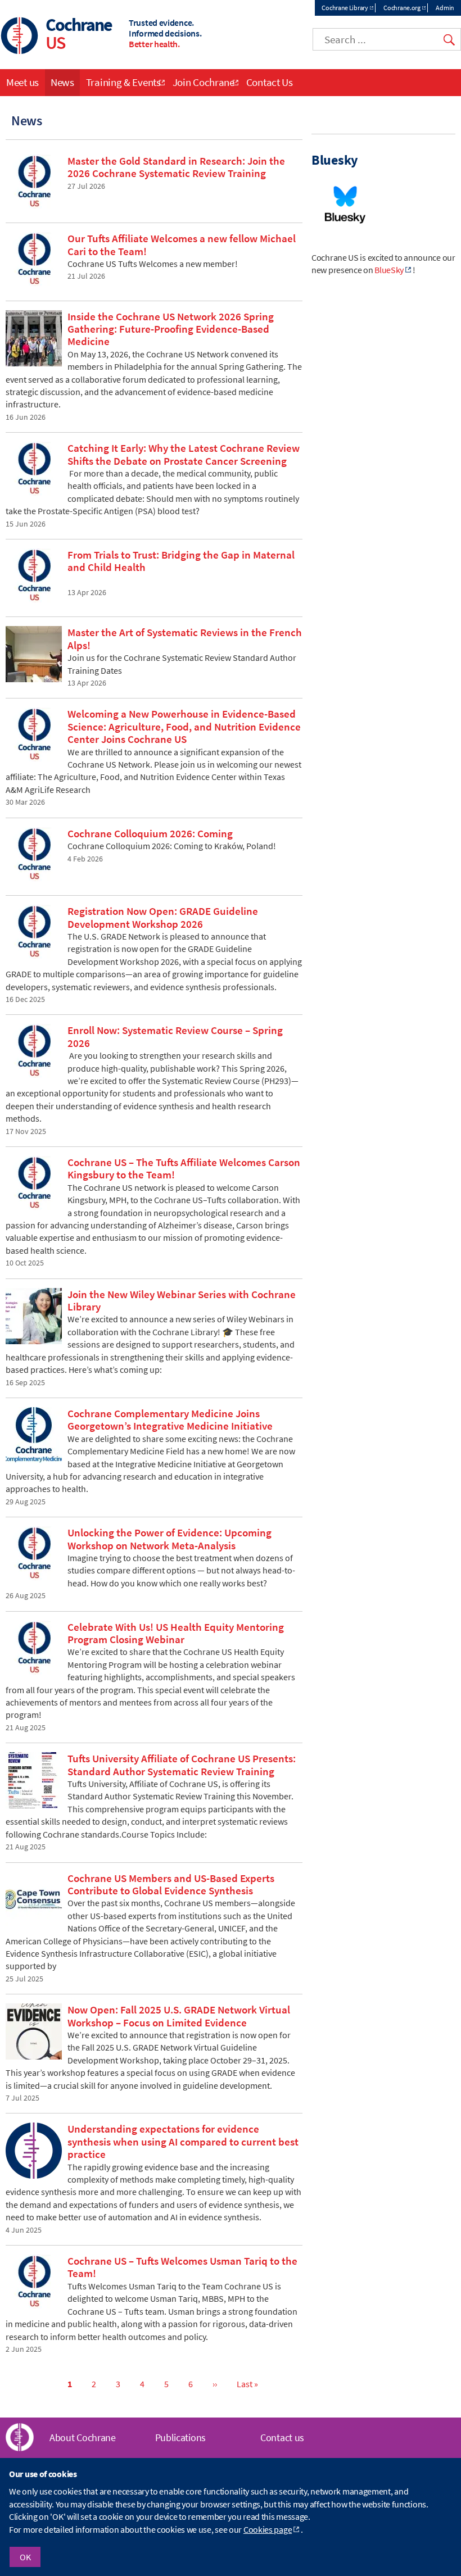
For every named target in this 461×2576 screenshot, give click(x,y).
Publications (180, 2437)
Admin (445, 8)
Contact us (282, 2437)
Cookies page (268, 2529)
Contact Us (270, 82)
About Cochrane (83, 2437)
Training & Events (123, 82)
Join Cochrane (204, 82)
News (62, 82)
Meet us (22, 82)
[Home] (20, 37)
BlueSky (389, 270)
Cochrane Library (345, 8)
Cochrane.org (402, 8)
